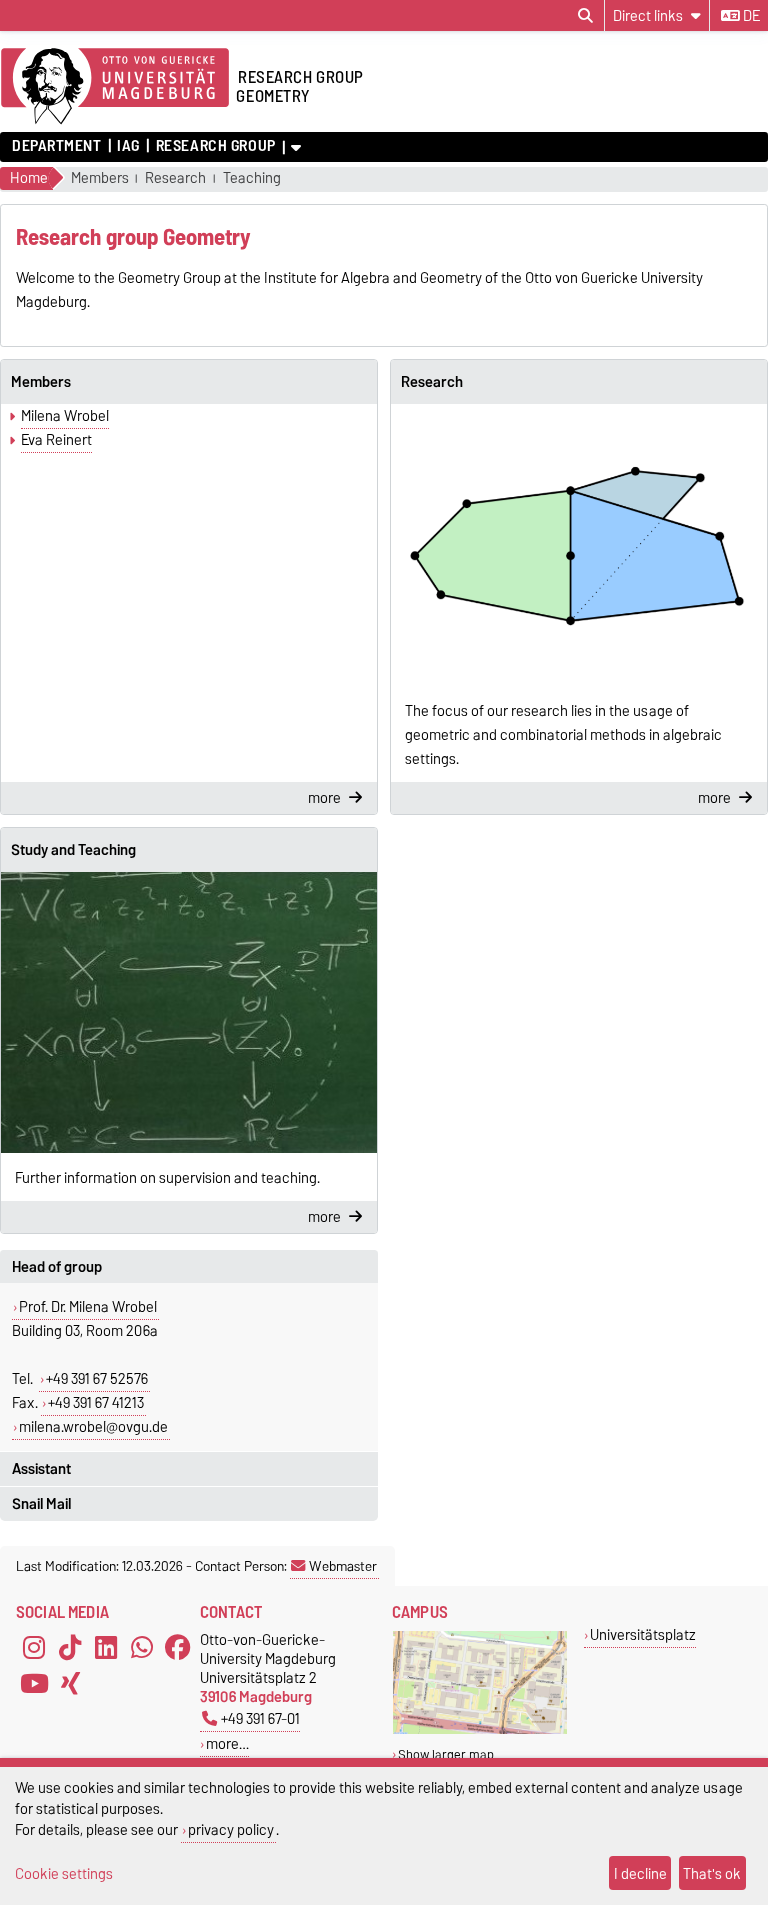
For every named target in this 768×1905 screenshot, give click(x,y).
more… (227, 1743)
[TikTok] (70, 1648)
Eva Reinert (56, 440)
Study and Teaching (73, 850)
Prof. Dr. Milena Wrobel (88, 1307)
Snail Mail (41, 1504)
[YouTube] (34, 1684)
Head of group (57, 1267)
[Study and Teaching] (189, 1012)
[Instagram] (34, 1648)
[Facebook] (178, 1648)
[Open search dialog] (585, 16)
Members (100, 178)
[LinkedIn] (106, 1648)
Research (175, 178)
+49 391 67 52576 (97, 1379)
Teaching (252, 178)
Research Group (215, 146)
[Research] (579, 544)
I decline (640, 1873)
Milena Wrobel (65, 416)
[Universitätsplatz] (480, 1729)
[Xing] (70, 1684)
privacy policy (231, 1829)
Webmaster (343, 1566)
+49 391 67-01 (260, 1718)
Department (57, 146)
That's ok (712, 1873)
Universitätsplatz (643, 1634)
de (750, 16)
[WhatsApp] (142, 1648)
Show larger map (446, 1754)
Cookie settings (64, 1873)
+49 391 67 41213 (96, 1403)
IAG (128, 146)
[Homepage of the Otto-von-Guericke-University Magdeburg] (115, 87)
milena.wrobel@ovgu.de (93, 1427)
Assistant (41, 1469)
